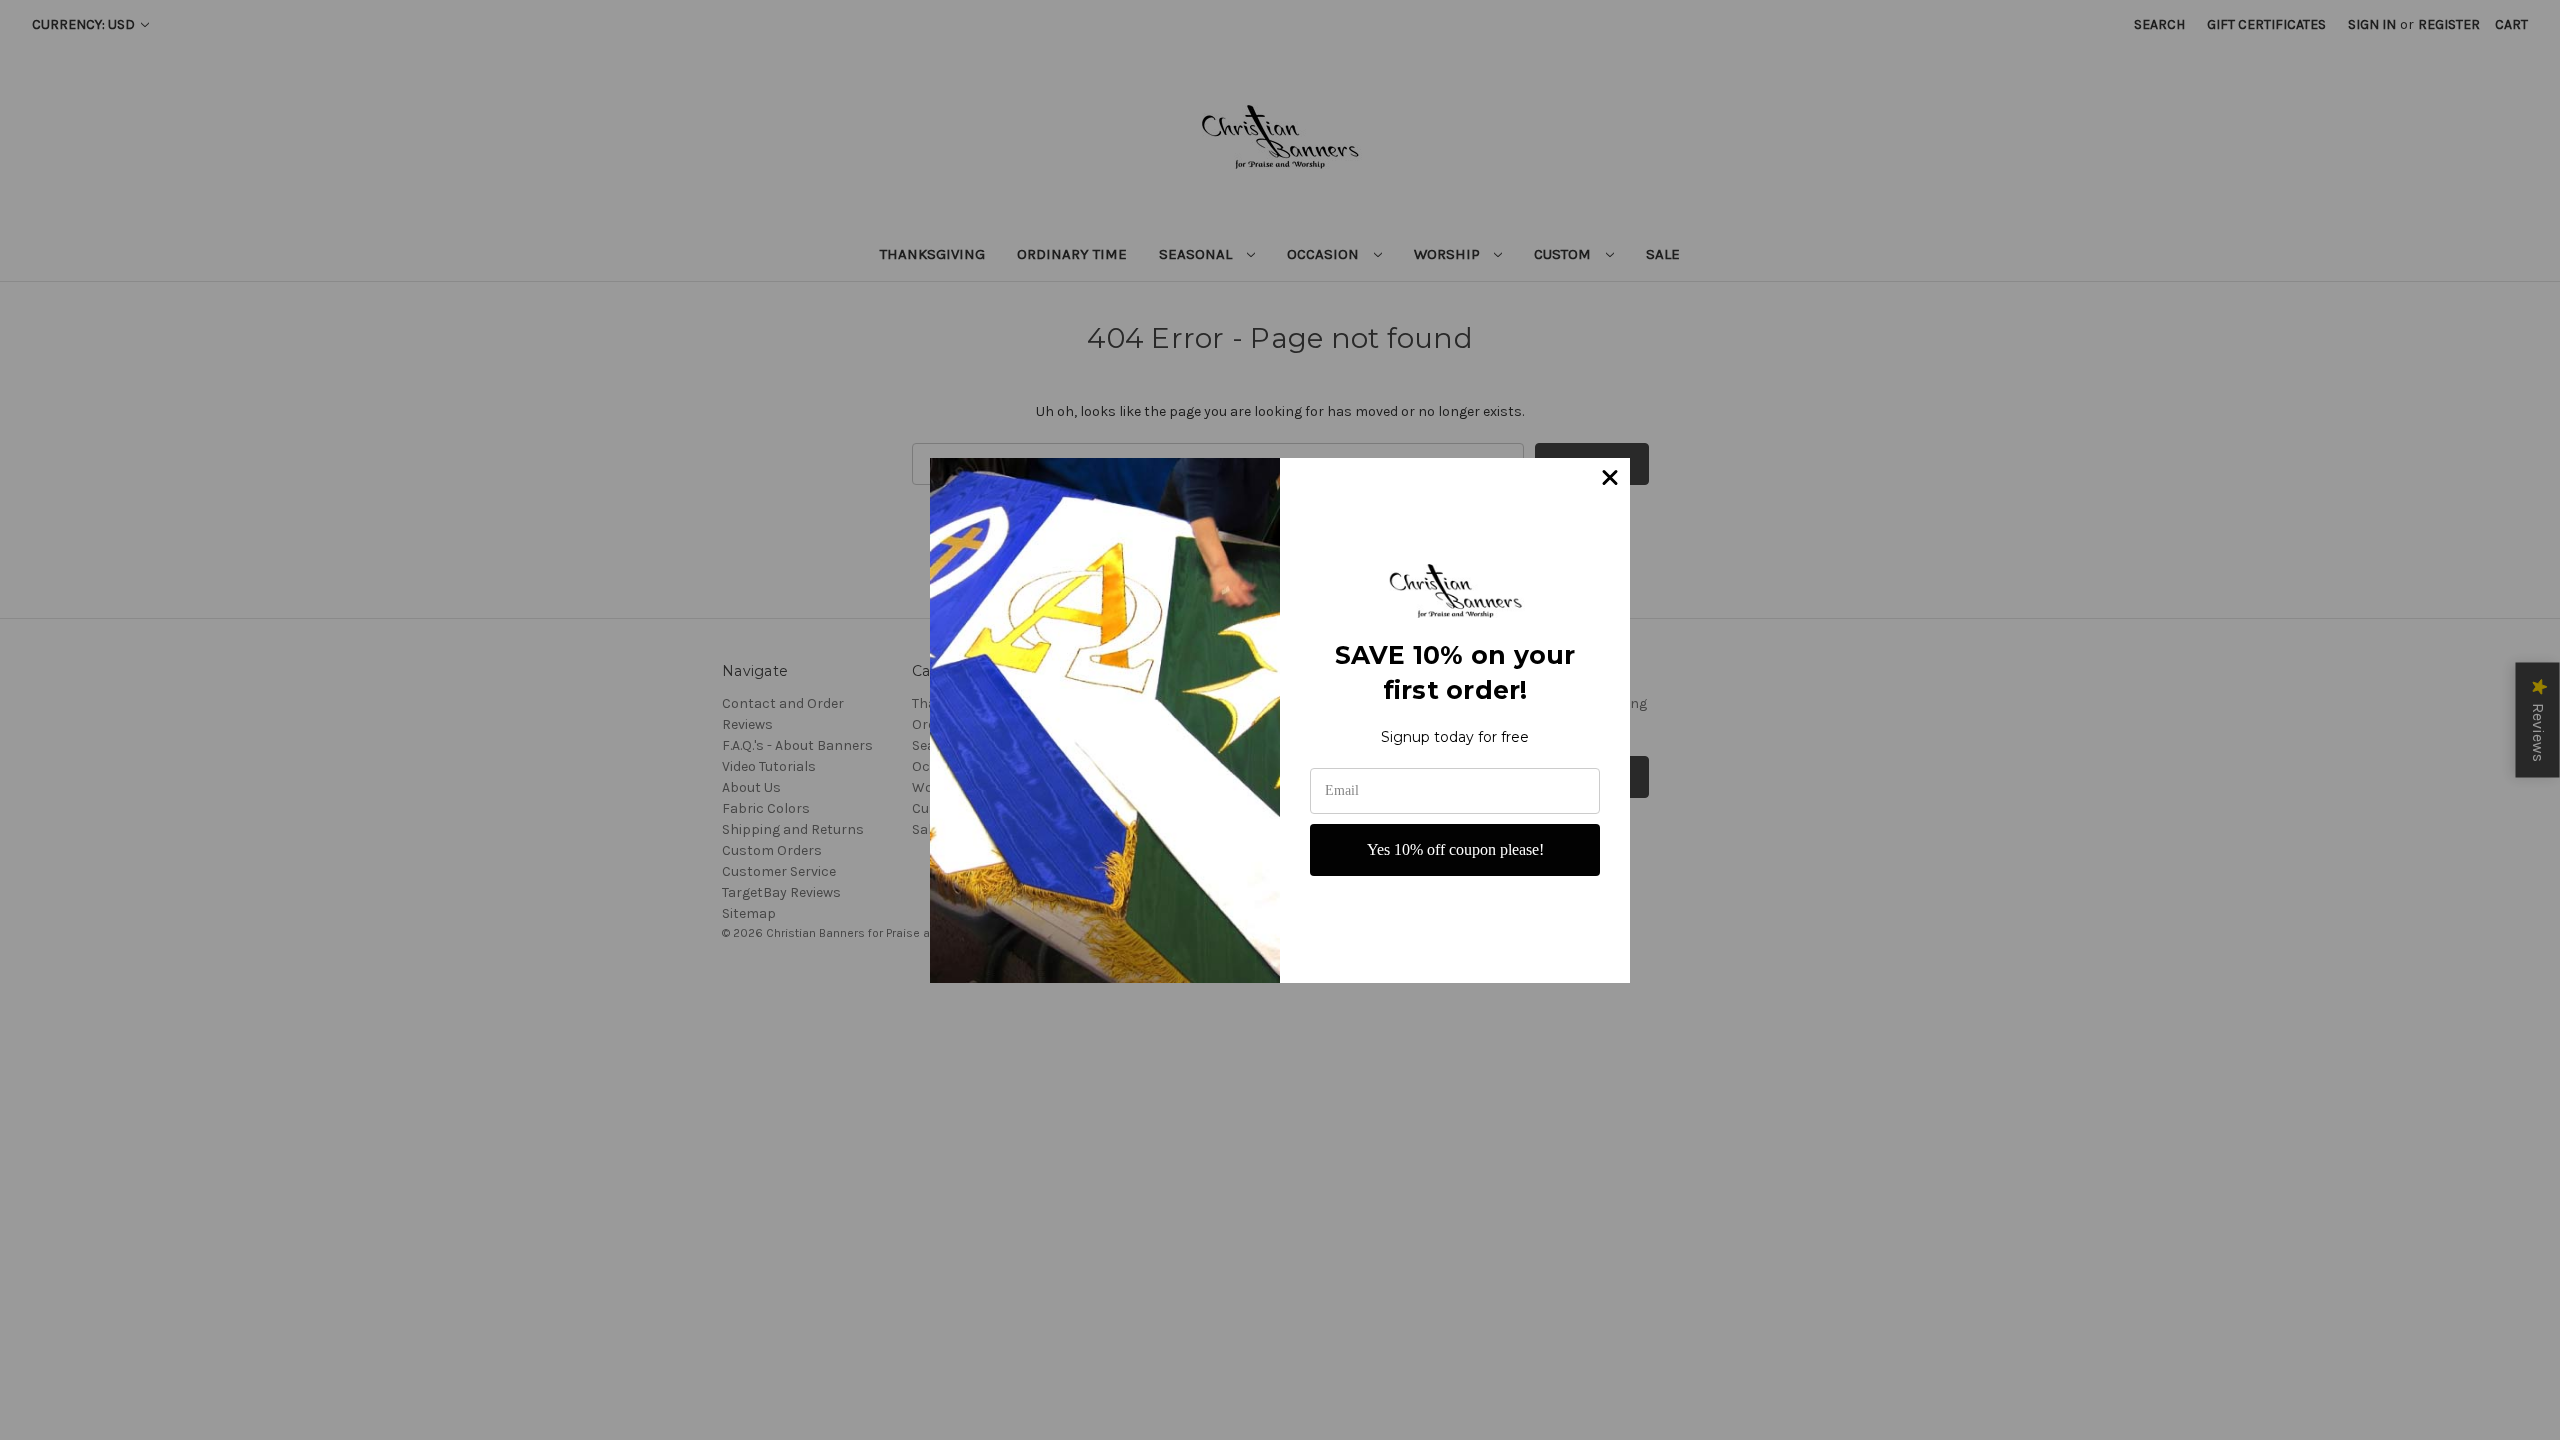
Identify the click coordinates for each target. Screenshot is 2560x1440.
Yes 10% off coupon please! (1455, 849)
